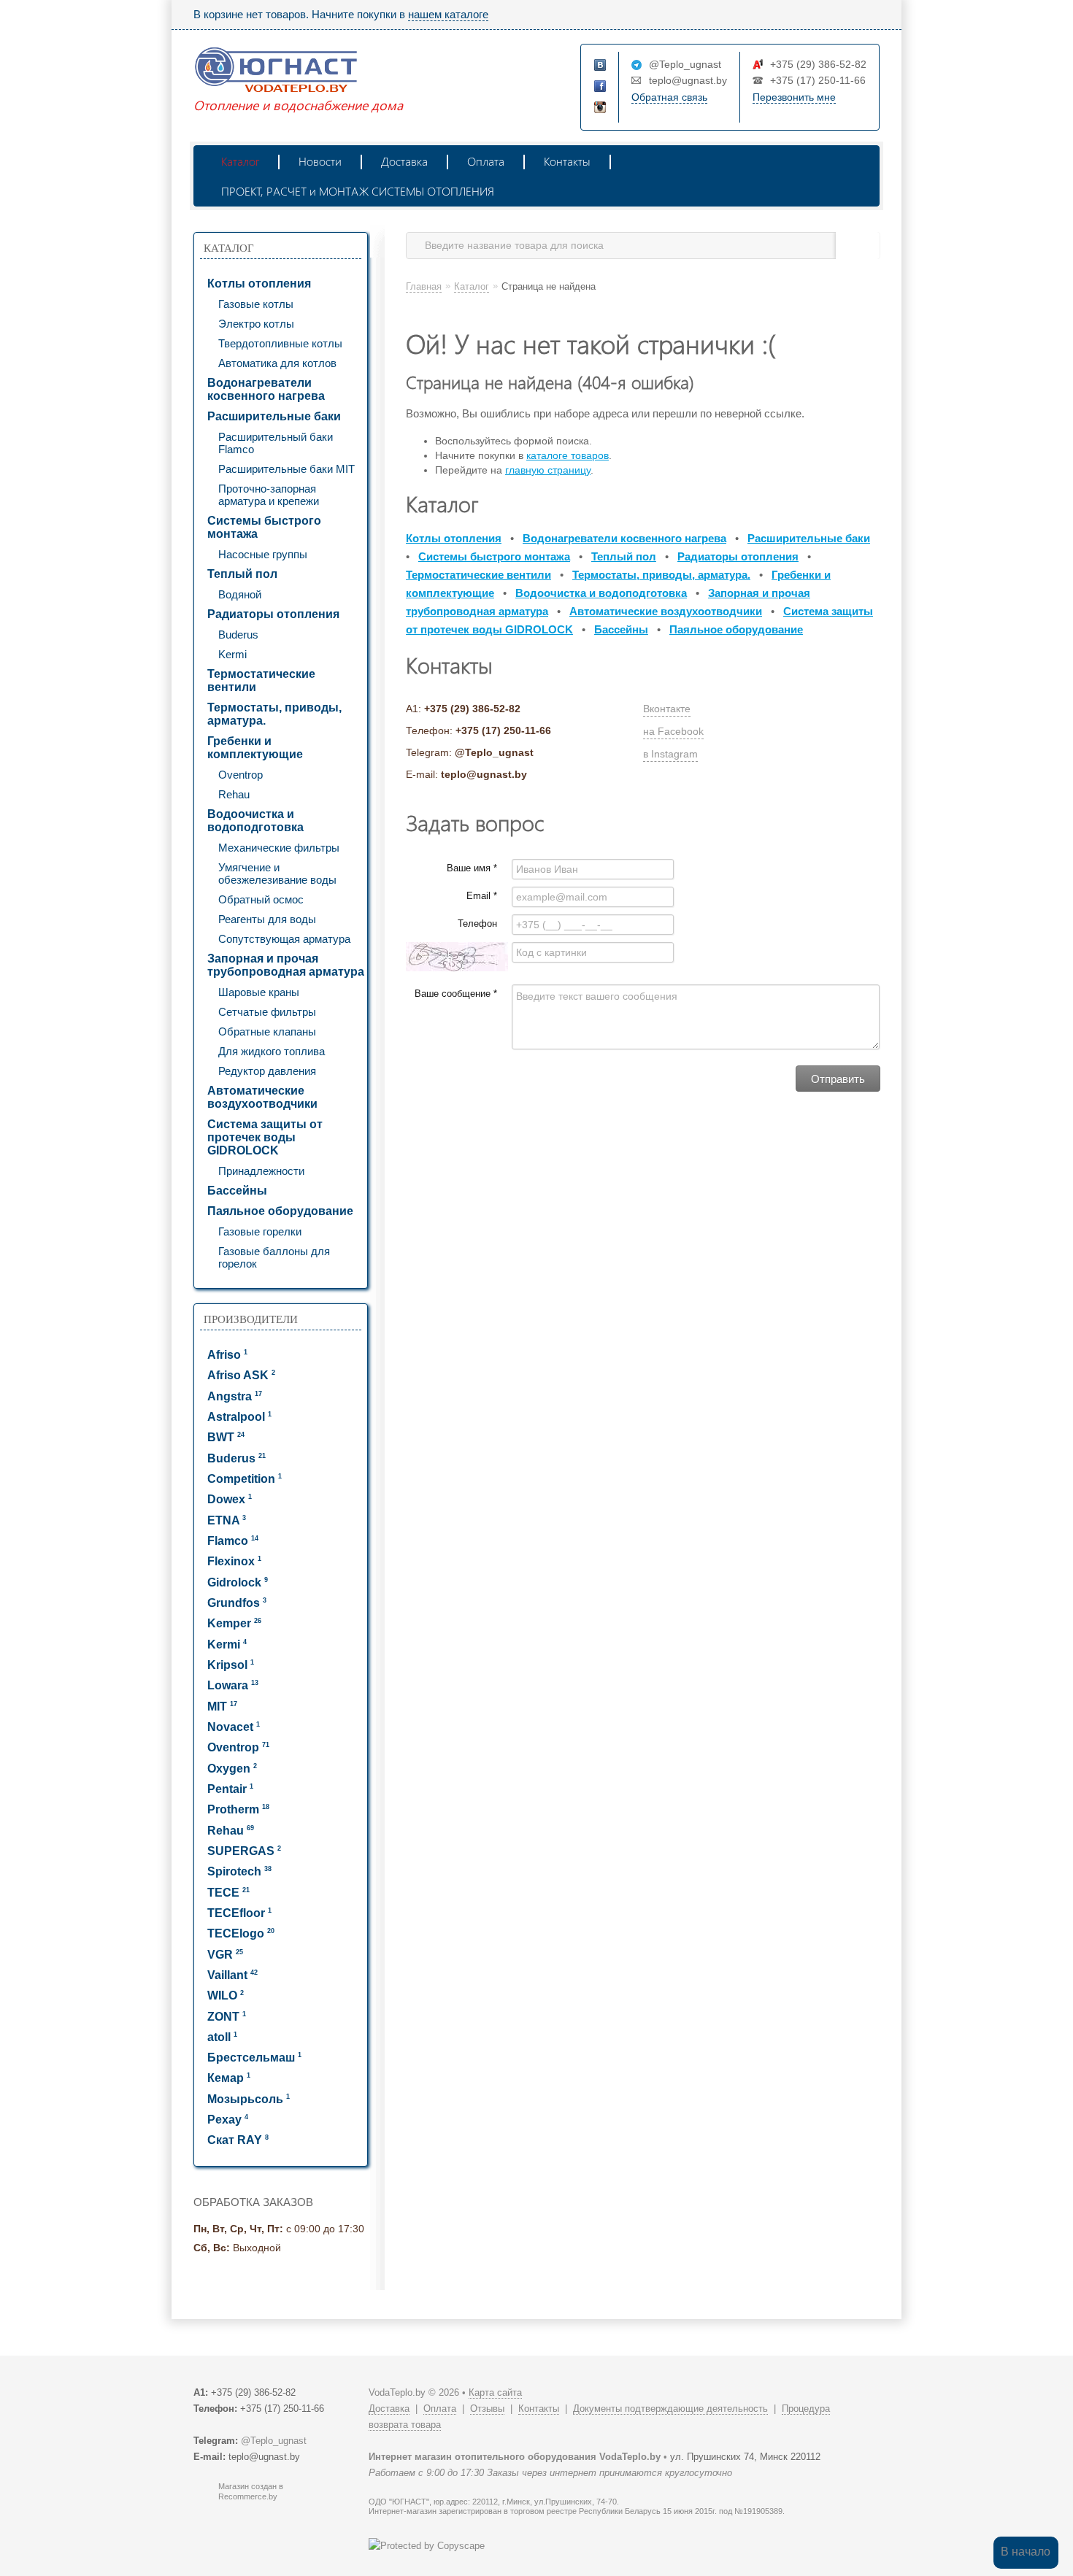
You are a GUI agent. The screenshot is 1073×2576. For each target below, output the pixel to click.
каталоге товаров (568, 455)
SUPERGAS (244, 1851)
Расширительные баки (274, 416)
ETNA (227, 1520)
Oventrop (241, 775)
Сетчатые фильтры (267, 1012)
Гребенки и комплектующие (255, 748)
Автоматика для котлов (277, 363)
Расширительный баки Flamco (276, 443)
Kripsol (231, 1665)
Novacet (234, 1727)
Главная (424, 286)
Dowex (230, 1499)
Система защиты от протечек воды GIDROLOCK (265, 1137)
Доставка (404, 161)
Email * (482, 896)
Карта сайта (495, 2392)
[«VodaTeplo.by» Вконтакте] (601, 66)
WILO (226, 1995)
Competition (245, 1479)
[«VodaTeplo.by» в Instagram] (601, 108)
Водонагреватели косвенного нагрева (266, 389)
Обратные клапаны (267, 1031)
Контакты (567, 161)
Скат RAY (238, 2140)
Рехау (228, 2120)
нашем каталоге (448, 14)
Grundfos (237, 1603)
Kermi (232, 654)
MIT (222, 1707)
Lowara (233, 1685)
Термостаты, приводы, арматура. (274, 714)
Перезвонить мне (794, 97)
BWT (226, 1437)
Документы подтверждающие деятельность (670, 2409)
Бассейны (237, 1191)
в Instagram (670, 754)
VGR (225, 1955)
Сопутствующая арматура (284, 939)
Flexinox (234, 1561)
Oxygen (232, 1769)
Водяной (240, 594)
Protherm (238, 1809)
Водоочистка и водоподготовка (255, 821)
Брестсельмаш (254, 2058)
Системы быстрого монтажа (264, 527)
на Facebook (673, 731)
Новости (320, 161)
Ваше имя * (472, 868)
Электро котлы (256, 324)
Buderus (238, 635)
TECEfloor (239, 1913)
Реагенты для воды (267, 919)
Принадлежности (261, 1171)
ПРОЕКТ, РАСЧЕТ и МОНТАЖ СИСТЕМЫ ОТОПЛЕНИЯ (358, 191)
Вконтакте (667, 709)
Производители (251, 1319)
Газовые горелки (260, 1231)
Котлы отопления (259, 284)
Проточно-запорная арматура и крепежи (269, 495)
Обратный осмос (261, 899)
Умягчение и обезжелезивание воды (277, 874)
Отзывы (487, 2409)
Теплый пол (242, 574)
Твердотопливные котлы (280, 343)
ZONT (227, 2017)
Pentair (230, 1789)
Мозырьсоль (249, 2099)
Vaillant (232, 1975)
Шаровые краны (259, 992)
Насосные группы (263, 554)
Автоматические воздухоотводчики (262, 1097)
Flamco (233, 1541)
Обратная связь (669, 97)
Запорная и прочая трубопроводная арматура (286, 965)
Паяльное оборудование (280, 1211)
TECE (228, 1893)
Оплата (486, 161)
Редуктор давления (267, 1071)
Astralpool (239, 1417)
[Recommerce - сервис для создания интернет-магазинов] (203, 2498)
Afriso (227, 1355)
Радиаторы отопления (273, 614)
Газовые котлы (256, 304)
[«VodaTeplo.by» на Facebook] (601, 87)
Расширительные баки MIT (286, 469)
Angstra (235, 1396)
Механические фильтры (279, 848)
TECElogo (241, 1933)
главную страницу (548, 470)
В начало (1026, 2552)
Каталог (240, 161)
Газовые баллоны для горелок (274, 1257)
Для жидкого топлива (272, 1051)
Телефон (477, 923)
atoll (222, 2037)
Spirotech (239, 1871)
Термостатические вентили (261, 680)
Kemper (234, 1623)
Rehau (234, 794)
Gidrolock (238, 1582)
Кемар (229, 2078)
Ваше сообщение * (456, 994)
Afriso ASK (241, 1375)
